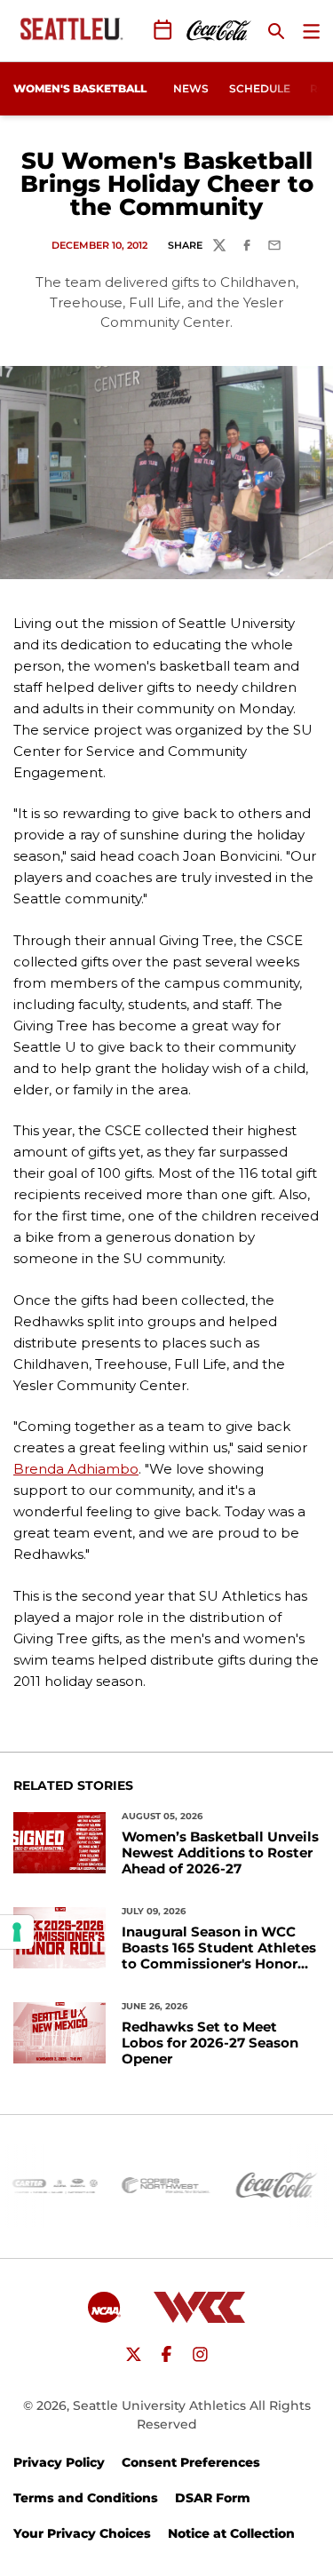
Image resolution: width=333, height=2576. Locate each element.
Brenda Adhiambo (76, 1469)
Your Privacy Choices (82, 2533)
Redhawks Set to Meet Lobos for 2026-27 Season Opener (210, 2043)
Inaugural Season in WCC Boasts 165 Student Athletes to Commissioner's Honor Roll (219, 1948)
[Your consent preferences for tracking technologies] (17, 1932)
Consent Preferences (191, 2462)
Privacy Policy (59, 2462)
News (191, 88)
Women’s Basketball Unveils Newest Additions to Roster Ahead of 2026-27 (220, 1853)
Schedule (260, 88)
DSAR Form (213, 2498)
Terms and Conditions (86, 2498)
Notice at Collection (231, 2533)
